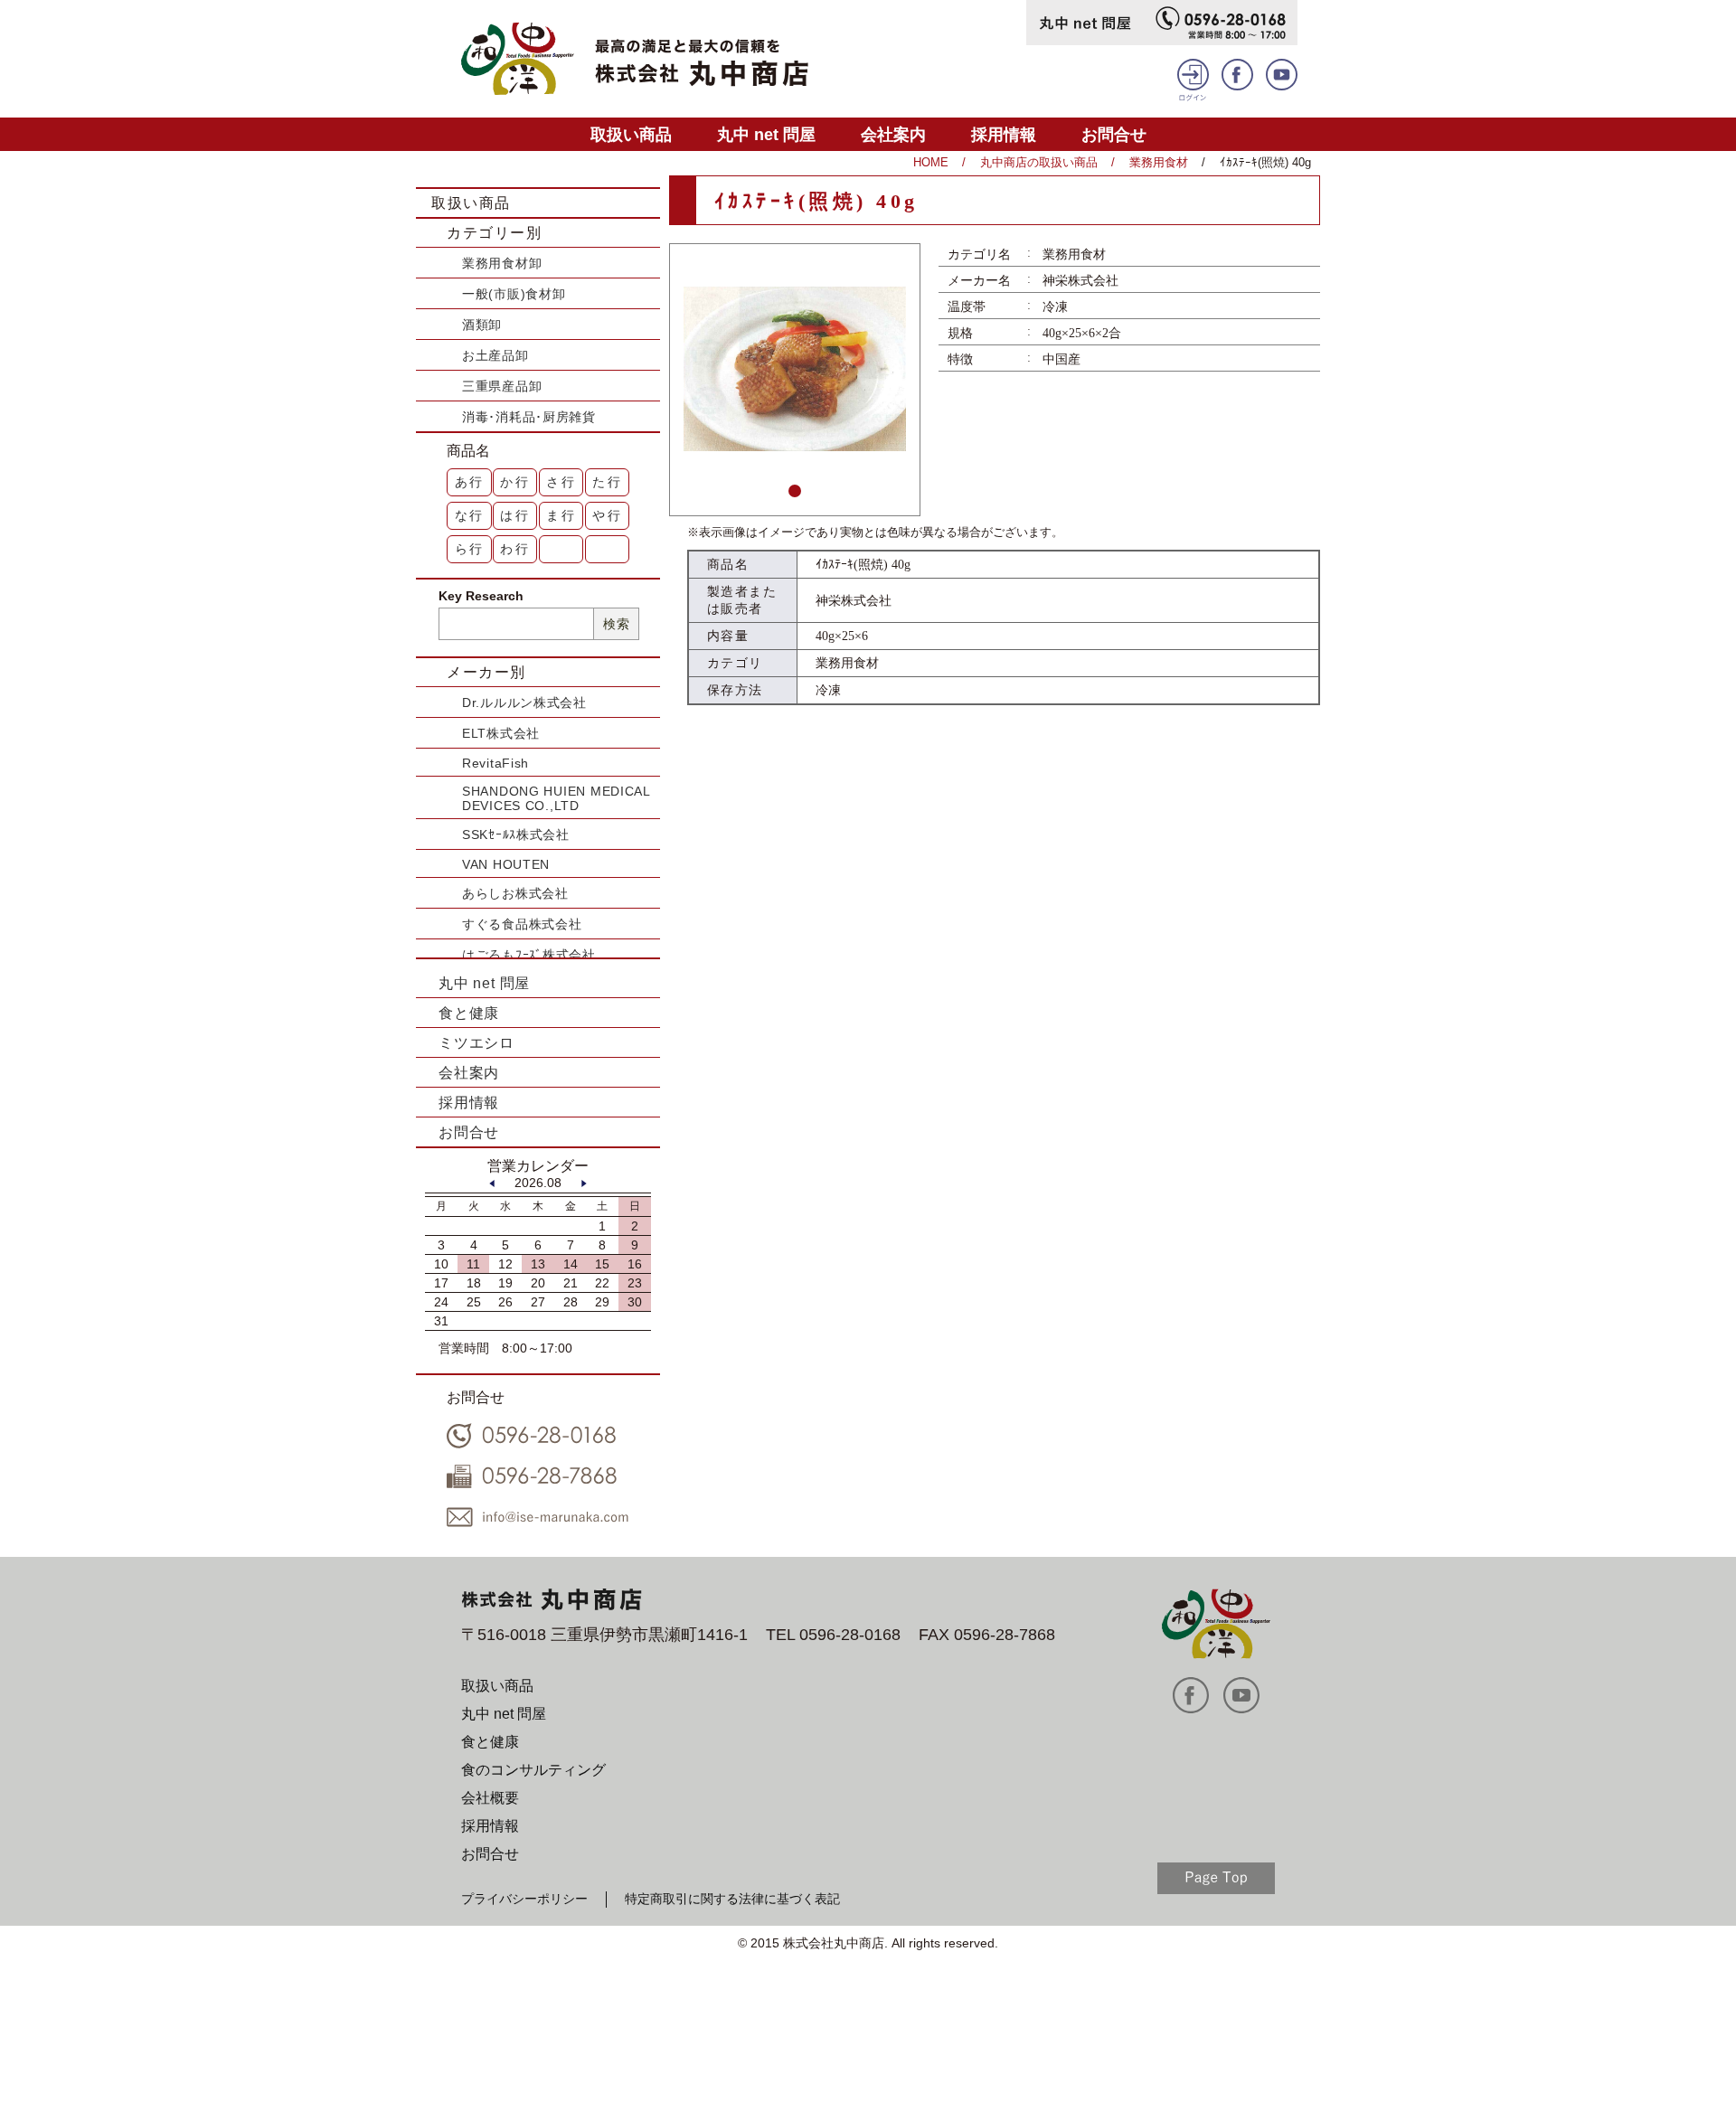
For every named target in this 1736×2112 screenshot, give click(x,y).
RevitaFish (495, 763)
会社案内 (893, 134)
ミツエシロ (476, 1043)
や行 (608, 515)
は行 (515, 515)
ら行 (470, 549)
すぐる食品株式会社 (522, 924)
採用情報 (1004, 134)
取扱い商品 (631, 134)
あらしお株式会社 (515, 893)
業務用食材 (1159, 162)
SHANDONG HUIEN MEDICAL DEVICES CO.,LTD (556, 798)
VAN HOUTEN (506, 864)
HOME (931, 162)
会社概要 (490, 1798)
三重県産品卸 (502, 386)
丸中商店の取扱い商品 (1039, 162)
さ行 (561, 482)
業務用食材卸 (502, 263)
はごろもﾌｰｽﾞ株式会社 (529, 955)
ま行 (561, 515)
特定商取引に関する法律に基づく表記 (732, 1899)
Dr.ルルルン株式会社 (524, 702)
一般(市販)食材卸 (514, 294)
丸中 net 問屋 (766, 134)
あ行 (470, 482)
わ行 (515, 549)
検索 (616, 624)
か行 (515, 482)
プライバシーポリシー (524, 1899)
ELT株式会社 (501, 733)
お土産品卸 (495, 355)
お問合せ (1114, 134)
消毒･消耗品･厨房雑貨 (529, 417)
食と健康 (469, 1013)
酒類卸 (482, 325)
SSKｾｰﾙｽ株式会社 (516, 834)
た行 (608, 482)
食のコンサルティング (533, 1770)
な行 (470, 515)
